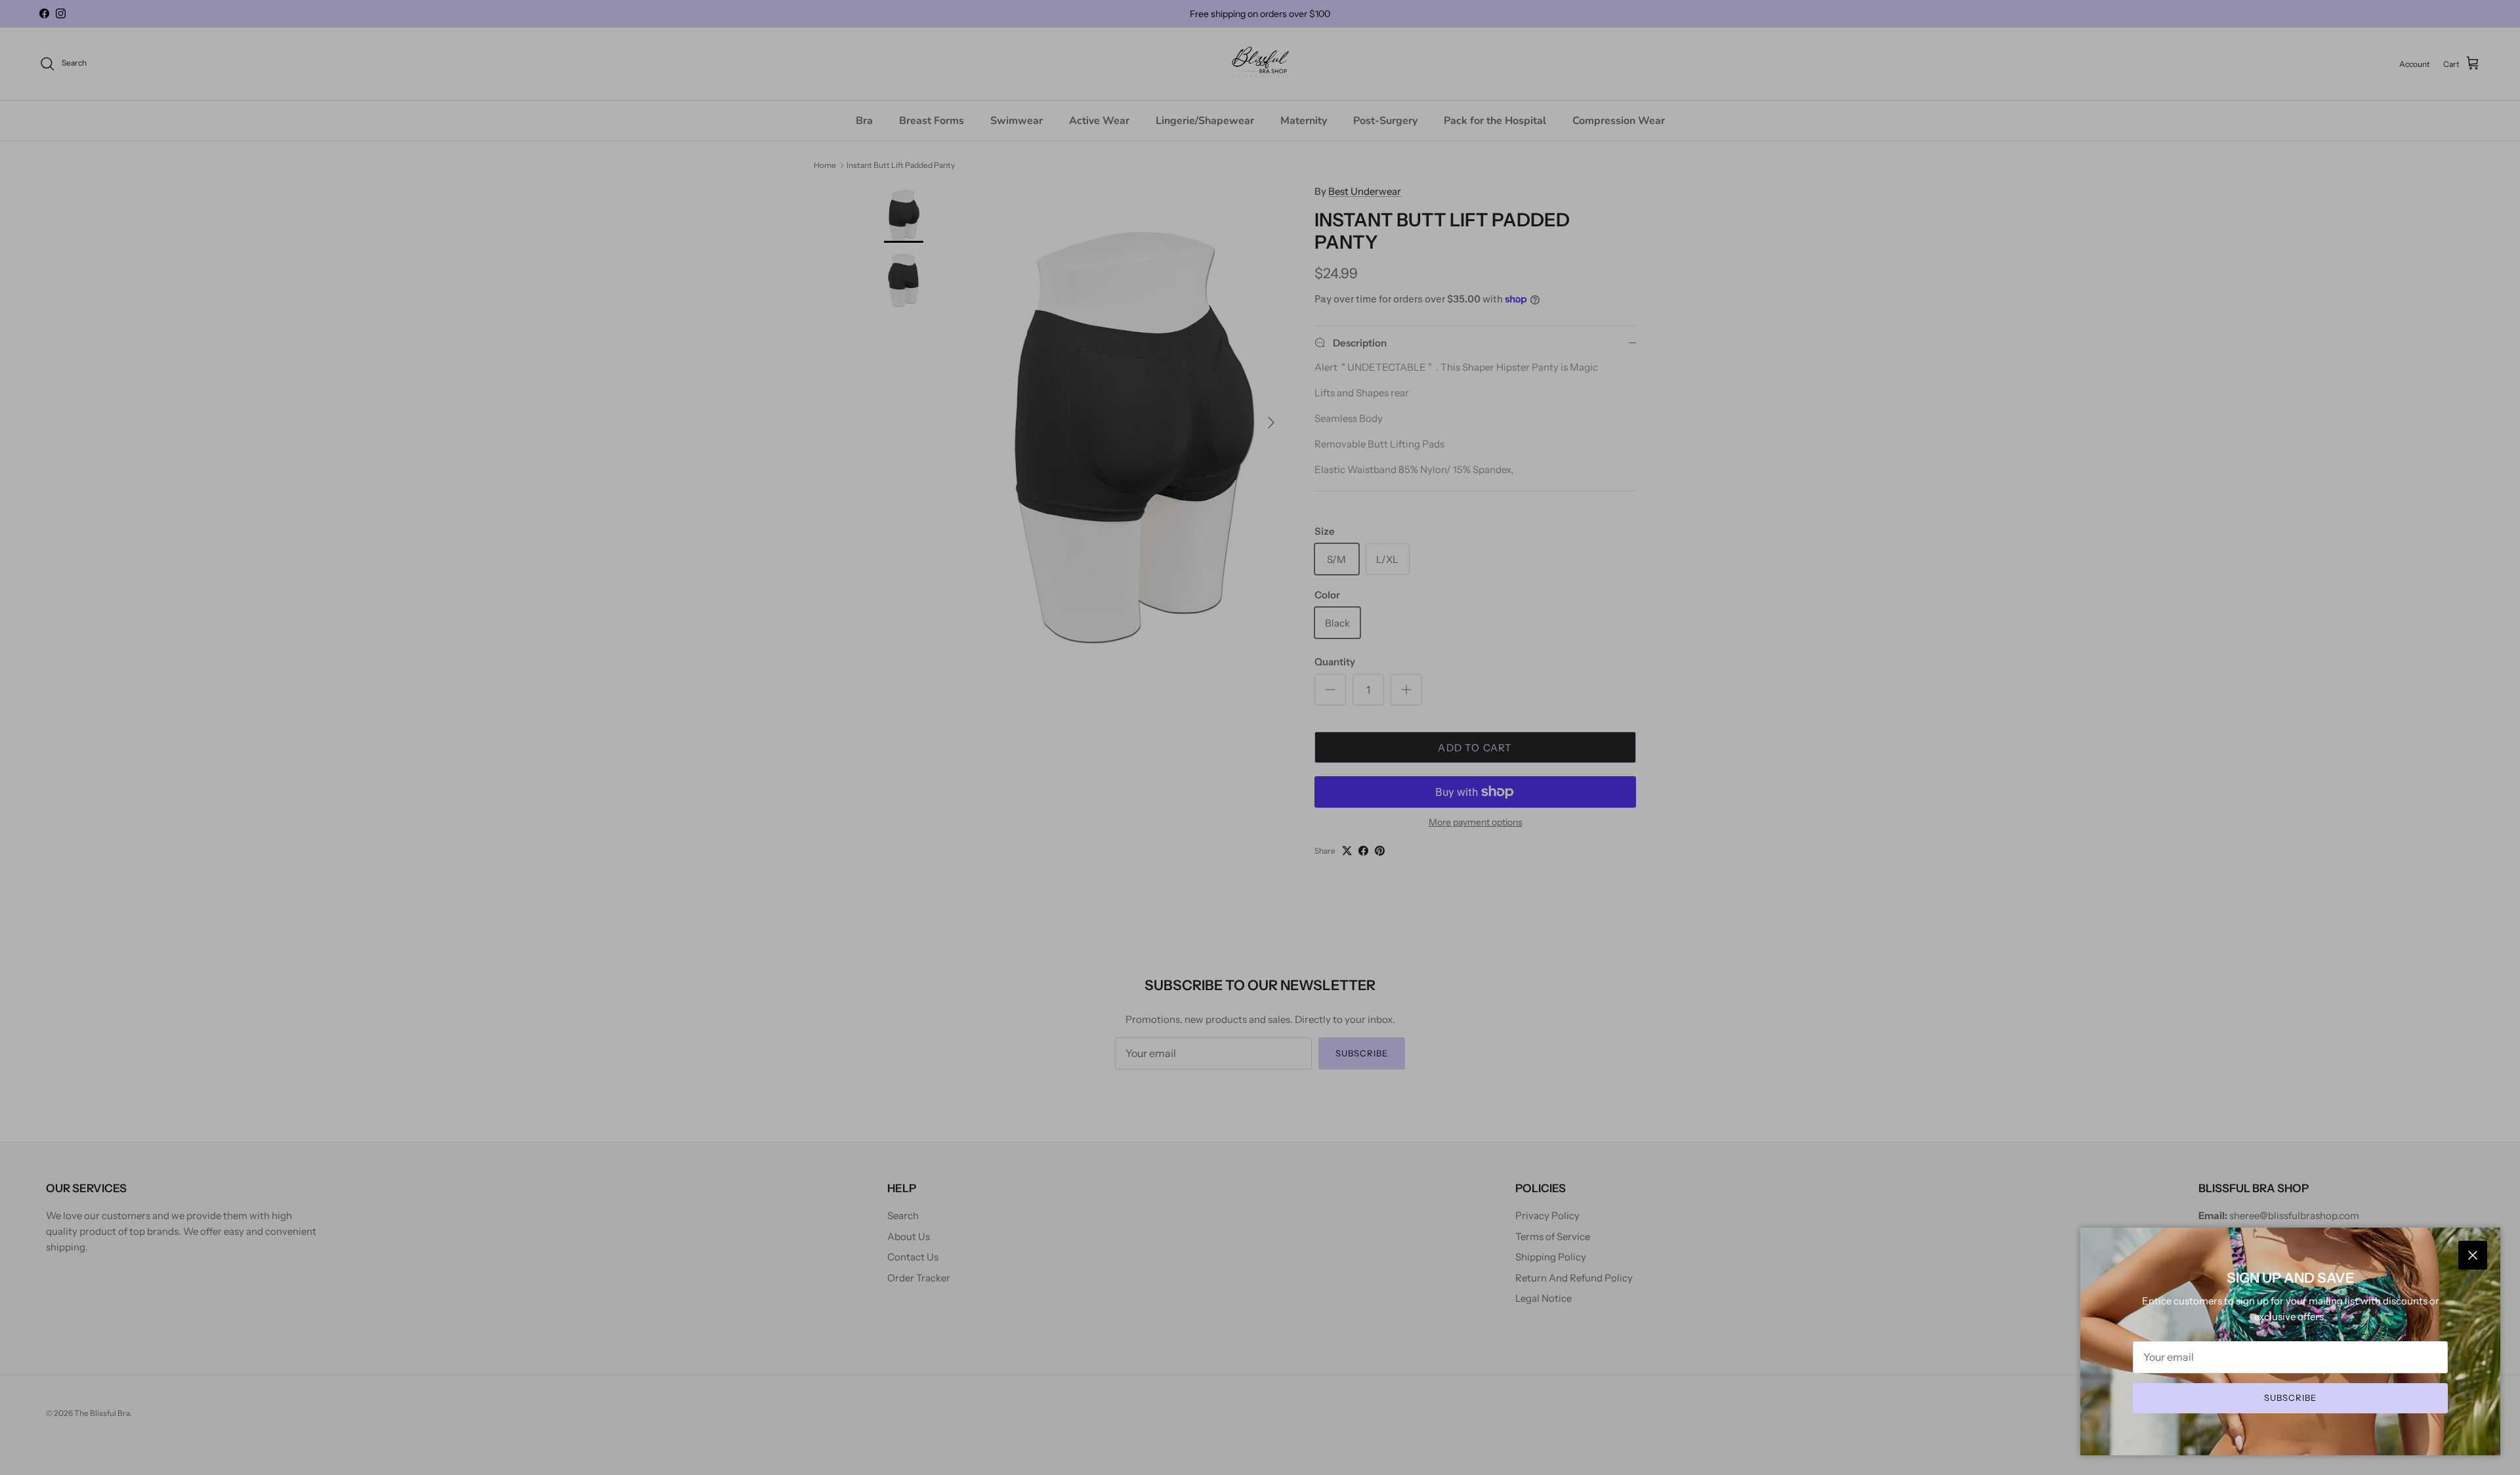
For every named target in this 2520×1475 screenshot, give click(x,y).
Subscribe (2290, 1398)
